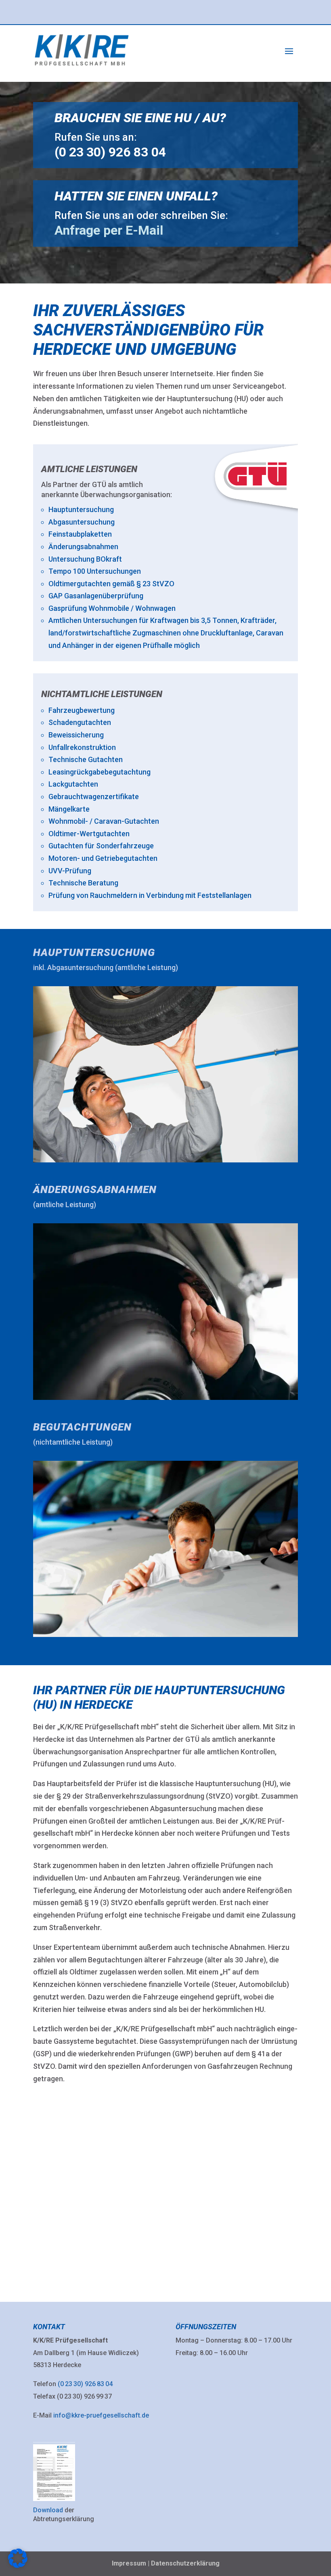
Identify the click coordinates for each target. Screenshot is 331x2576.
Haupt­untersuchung (94, 952)
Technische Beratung (83, 883)
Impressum (129, 2563)
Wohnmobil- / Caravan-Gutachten (104, 821)
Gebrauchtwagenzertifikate (94, 797)
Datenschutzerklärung (185, 2563)
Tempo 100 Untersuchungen (95, 571)
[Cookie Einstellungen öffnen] (18, 2566)
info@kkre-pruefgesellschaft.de (101, 2415)
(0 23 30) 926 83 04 (85, 2384)
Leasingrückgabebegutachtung (100, 772)
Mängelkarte (69, 809)
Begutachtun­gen (82, 1427)
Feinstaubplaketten (80, 534)
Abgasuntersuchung (82, 522)
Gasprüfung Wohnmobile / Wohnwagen (112, 608)
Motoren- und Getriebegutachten (103, 858)
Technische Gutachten (86, 759)
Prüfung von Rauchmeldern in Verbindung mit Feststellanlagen (150, 895)
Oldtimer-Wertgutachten (89, 834)
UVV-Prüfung (70, 871)
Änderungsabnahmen (83, 547)
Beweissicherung (76, 735)
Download (48, 2510)
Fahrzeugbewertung (82, 710)
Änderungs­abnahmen (95, 1189)
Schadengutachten (80, 722)
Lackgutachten (73, 784)
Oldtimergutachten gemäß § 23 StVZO (111, 584)
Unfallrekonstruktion (82, 747)
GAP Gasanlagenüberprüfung (96, 596)
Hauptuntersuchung (81, 509)
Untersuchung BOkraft (85, 559)
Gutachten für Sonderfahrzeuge (101, 846)
